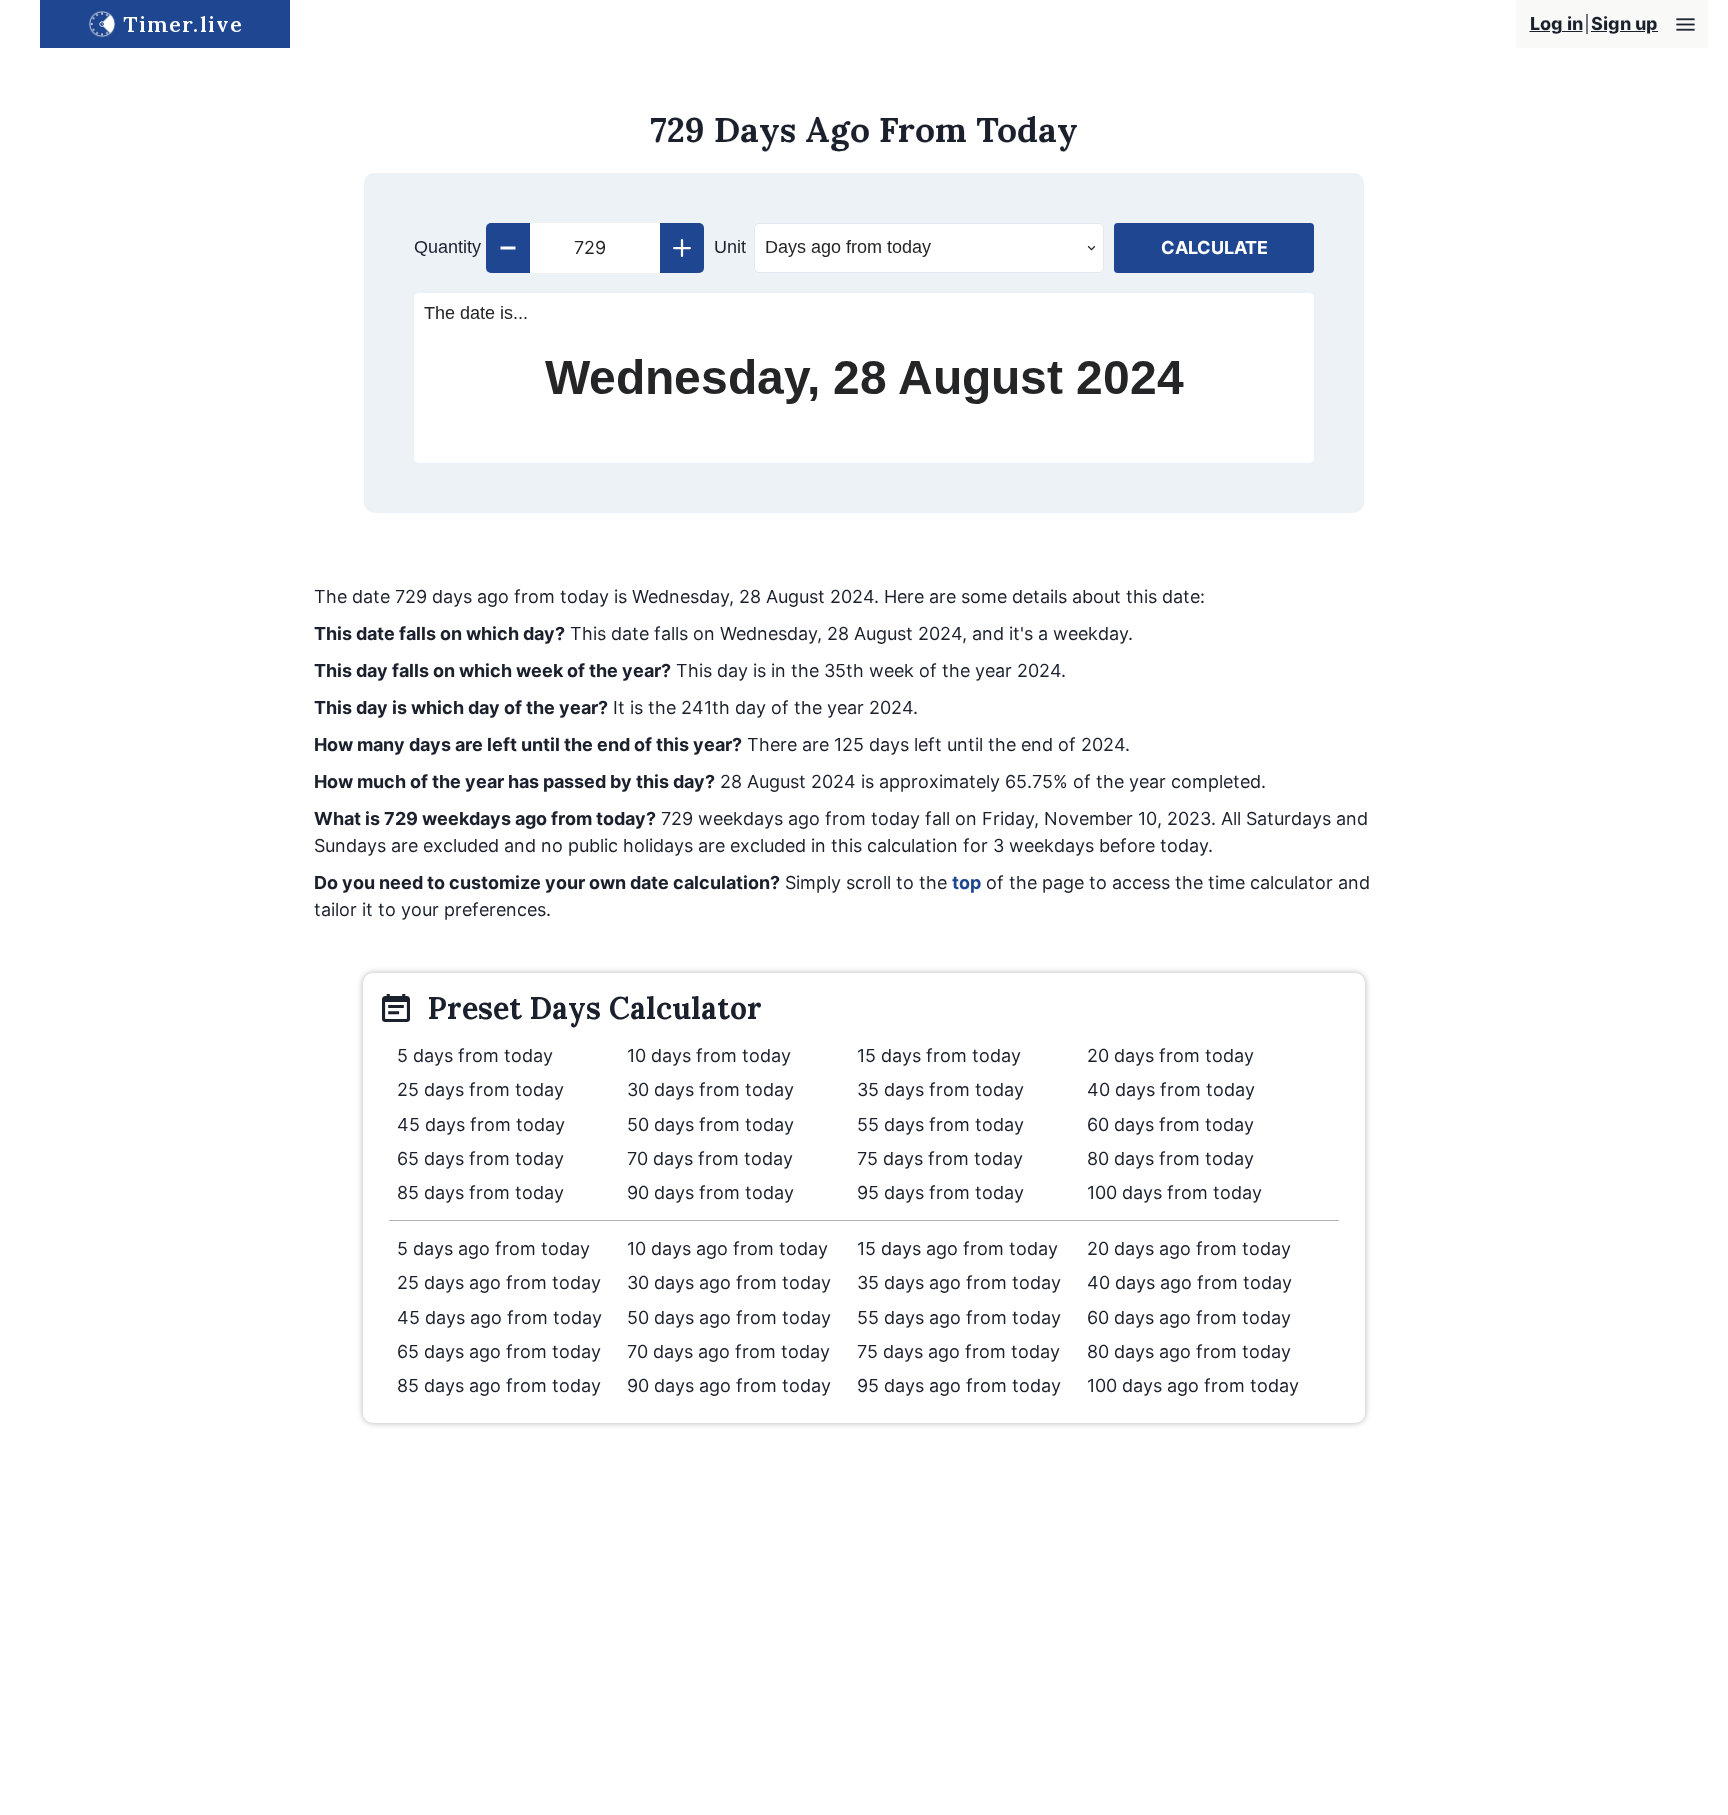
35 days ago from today (959, 1282)
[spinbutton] (595, 248)
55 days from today (940, 1124)
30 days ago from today (729, 1282)
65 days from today (480, 1158)
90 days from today (710, 1192)
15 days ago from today (957, 1248)
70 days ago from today (728, 1351)
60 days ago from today (1189, 1317)
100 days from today (1174, 1192)
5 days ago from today (493, 1248)
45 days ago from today (499, 1317)
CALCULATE (1214, 247)
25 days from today (480, 1089)
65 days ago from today (499, 1351)
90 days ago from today (729, 1385)
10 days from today (709, 1055)
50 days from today (710, 1124)
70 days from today (710, 1158)
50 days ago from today (729, 1317)
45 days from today (481, 1124)
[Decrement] (508, 248)
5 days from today (475, 1055)
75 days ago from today (958, 1351)
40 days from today (1171, 1089)
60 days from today (1170, 1124)
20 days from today (1170, 1055)
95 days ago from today (959, 1385)
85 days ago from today (499, 1385)
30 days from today (710, 1089)
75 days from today (940, 1158)
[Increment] (682, 248)
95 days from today (940, 1192)
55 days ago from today (959, 1317)
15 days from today (939, 1055)
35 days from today (940, 1089)
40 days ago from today (1189, 1282)
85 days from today (480, 1192)
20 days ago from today (1189, 1248)
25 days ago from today (499, 1282)
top (966, 882)
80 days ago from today (1189, 1351)
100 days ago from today (1193, 1385)
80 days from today (1170, 1158)
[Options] (1685, 24)
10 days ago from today (727, 1248)
